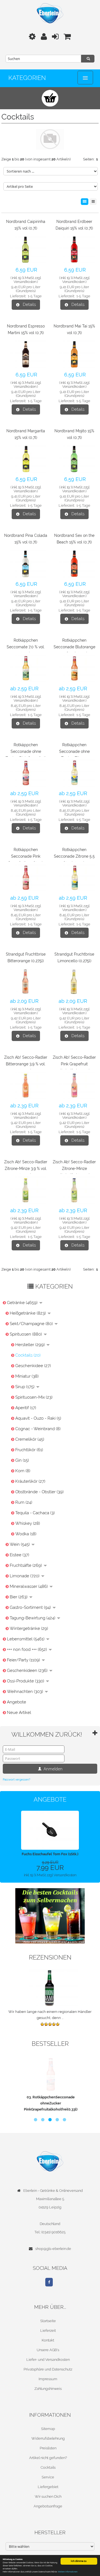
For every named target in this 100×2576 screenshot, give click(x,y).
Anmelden (52, 1769)
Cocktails (48, 2467)
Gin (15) (22, 1460)
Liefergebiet (48, 2487)
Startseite (48, 2321)
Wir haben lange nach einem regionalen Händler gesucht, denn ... (50, 2015)
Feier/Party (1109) (24, 1660)
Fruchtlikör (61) (29, 1450)
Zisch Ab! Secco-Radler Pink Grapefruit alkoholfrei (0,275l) (74, 1064)
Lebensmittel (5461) (26, 1639)
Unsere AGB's (48, 2350)
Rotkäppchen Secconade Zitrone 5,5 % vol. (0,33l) (74, 856)
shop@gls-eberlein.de (53, 2249)
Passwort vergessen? (17, 1780)
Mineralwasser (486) (29, 1586)
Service (48, 2477)
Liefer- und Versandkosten (48, 2360)
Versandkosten (25, 282)
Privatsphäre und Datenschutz (48, 2369)
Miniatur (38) (27, 1376)
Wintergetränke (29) (29, 1628)
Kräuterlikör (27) (30, 1481)
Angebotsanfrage (48, 2506)
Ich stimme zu (79, 2561)
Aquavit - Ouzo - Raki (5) (38, 1418)
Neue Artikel (19, 1713)
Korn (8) (23, 1471)
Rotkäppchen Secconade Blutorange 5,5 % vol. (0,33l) (74, 647)
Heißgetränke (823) (28, 1313)
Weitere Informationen (68, 2572)
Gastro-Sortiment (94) (31, 1607)
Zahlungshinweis (48, 2389)
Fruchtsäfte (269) (26, 1565)
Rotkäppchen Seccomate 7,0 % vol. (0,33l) (26, 647)
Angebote (17, 1702)
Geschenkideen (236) (28, 1671)
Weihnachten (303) (26, 1692)
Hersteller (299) (31, 1345)
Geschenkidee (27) (33, 1366)
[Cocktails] (50, 1916)
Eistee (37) (19, 1555)
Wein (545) (20, 1544)
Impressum (48, 2379)
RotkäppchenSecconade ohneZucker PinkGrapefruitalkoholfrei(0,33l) (50, 2103)
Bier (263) (19, 1597)
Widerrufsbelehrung (48, 2438)
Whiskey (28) (28, 1523)
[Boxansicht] (85, 202)
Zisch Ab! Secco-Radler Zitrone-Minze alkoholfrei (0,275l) (74, 1169)
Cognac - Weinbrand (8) (38, 1429)
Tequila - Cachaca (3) (35, 1513)
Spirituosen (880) (26, 1334)
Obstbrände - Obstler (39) (39, 1492)
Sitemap (48, 2429)
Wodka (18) (26, 1534)
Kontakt (48, 2340)
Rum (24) (24, 1502)
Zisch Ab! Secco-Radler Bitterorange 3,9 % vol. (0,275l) (26, 1064)
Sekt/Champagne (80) (32, 1324)
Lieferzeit (48, 2331)
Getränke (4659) (23, 1303)
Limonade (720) (25, 1576)
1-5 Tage (35, 296)
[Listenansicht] (93, 202)
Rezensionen (50, 1957)
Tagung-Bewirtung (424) (33, 1618)
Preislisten (48, 2448)
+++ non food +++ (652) (27, 1649)
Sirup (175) (25, 1387)
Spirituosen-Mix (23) (34, 1397)
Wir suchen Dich (48, 2496)
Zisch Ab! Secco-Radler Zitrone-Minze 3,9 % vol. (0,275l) (26, 1169)
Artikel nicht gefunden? (48, 2458)
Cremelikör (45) (30, 1439)
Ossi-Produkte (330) (26, 1681)
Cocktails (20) (28, 1355)
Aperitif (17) (26, 1408)
